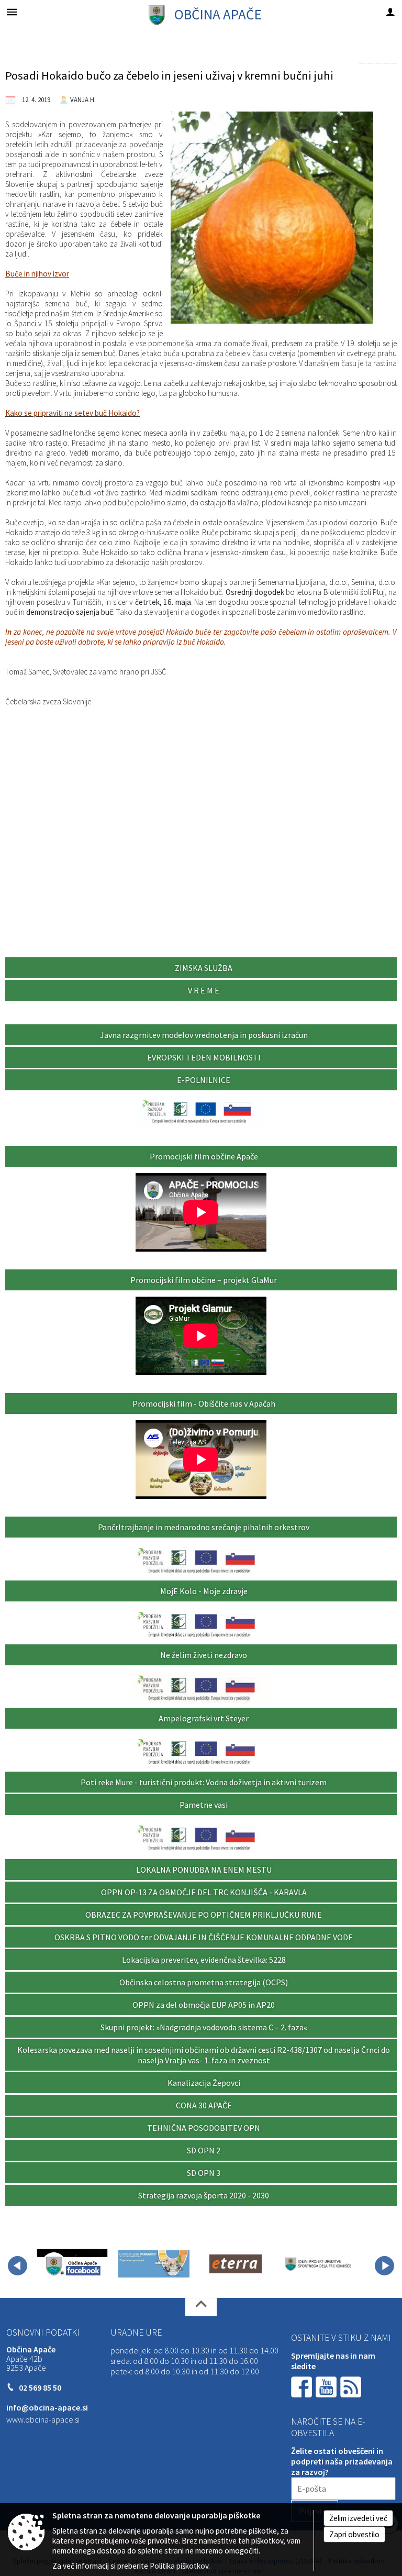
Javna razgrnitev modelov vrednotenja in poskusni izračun (204, 1035)
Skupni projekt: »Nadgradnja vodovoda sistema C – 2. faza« (204, 2027)
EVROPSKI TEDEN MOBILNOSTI (204, 1057)
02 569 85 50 (40, 2387)
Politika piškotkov (179, 2566)
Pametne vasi (204, 1805)
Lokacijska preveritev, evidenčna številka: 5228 (204, 1960)
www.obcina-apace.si (43, 2419)
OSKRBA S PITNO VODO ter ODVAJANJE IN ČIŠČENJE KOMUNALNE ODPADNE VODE (204, 1937)
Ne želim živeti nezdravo (204, 1655)
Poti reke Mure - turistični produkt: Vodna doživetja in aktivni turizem (204, 1782)
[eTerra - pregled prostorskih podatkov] (236, 2264)
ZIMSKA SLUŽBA (204, 968)
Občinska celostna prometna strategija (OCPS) (204, 1982)
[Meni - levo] (12, 12)
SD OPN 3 (204, 2173)
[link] (362, 63)
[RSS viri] (352, 2386)
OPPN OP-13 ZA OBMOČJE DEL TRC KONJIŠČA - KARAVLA (204, 1892)
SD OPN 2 (204, 2150)
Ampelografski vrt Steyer (204, 1718)
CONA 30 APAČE (204, 2105)
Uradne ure (136, 2332)
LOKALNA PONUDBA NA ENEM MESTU (204, 1870)
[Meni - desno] (390, 12)
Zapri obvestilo (354, 2534)
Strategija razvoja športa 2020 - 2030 (204, 2195)
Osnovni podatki (43, 2332)
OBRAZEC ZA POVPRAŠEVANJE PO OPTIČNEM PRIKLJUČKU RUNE (204, 1915)
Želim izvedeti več (358, 2518)
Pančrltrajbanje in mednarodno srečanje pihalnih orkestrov (204, 1527)
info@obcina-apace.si (47, 2407)
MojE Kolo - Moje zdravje (204, 1591)
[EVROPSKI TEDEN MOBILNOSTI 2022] (154, 2264)
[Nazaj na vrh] (201, 2307)
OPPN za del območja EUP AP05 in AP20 (204, 2005)
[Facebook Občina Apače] (72, 2264)
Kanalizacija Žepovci (204, 2083)
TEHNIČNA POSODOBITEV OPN (204, 2128)
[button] (18, 2266)
